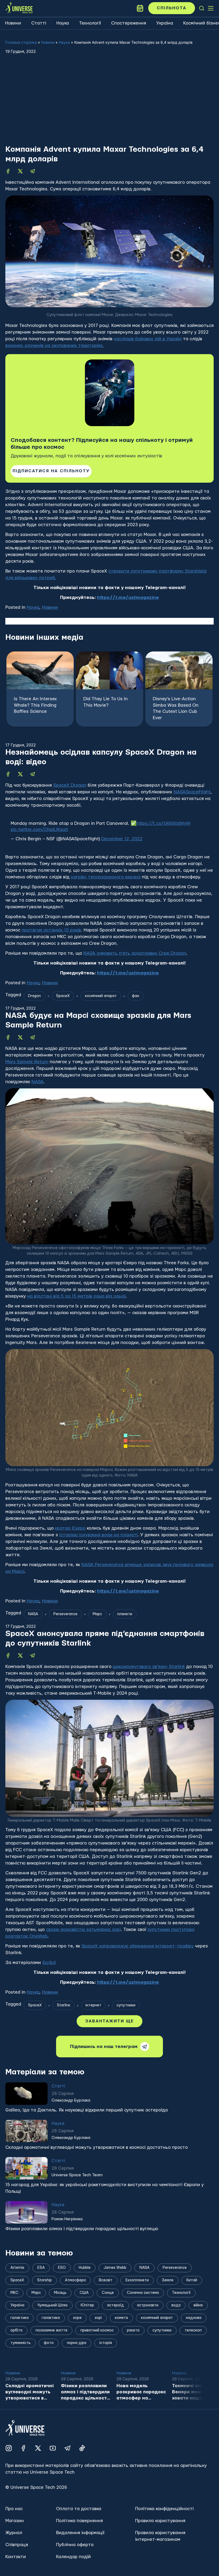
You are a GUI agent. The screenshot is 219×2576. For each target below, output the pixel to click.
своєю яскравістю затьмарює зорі (83, 1929)
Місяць (63, 2058)
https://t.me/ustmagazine (128, 597)
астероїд (116, 2358)
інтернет (93, 2005)
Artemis (35, 2058)
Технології (90, 23)
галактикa (19, 2371)
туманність (21, 2396)
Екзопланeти (137, 2333)
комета (121, 2371)
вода (176, 2358)
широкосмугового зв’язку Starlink (149, 1667)
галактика (51, 2371)
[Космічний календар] (140, 8)
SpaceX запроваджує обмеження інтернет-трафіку (138, 1946)
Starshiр (44, 2333)
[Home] (19, 8)
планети (125, 1614)
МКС (14, 2346)
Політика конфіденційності (164, 2561)
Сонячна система (143, 2346)
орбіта (16, 2383)
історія (106, 2396)
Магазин (15, 2573)
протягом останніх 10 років (51, 930)
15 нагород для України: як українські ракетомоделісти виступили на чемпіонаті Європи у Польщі (105, 2241)
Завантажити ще (109, 2074)
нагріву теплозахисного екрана (106, 877)
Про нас (14, 2561)
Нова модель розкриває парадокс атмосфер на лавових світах (141, 2445)
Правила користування (160, 2573)
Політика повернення (79, 2573)
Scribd (49, 1963)
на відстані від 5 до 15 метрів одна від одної (76, 1296)
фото (49, 2396)
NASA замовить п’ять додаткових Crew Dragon (135, 953)
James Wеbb (115, 2321)
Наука (63, 23)
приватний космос (97, 2383)
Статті (39, 23)
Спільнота (172, 8)
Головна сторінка (21, 42)
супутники (126, 2005)
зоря (77, 2371)
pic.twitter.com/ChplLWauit (39, 829)
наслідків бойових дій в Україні (148, 339)
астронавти (148, 2358)
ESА (41, 2321)
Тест (89, 2058)
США (84, 2346)
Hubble (85, 2321)
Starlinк (64, 2005)
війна (198, 2358)
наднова (194, 2371)
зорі (98, 2371)
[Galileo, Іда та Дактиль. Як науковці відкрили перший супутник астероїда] (26, 2146)
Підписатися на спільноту (51, 471)
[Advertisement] (109, 105)
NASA (38, 1082)
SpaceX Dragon (70, 785)
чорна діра (77, 2396)
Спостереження (129, 23)
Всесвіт (106, 2333)
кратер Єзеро (70, 1528)
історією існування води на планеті (98, 1535)
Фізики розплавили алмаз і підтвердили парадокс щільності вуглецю (82, 2281)
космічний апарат (101, 996)
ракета (133, 2383)
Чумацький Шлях (52, 2358)
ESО (62, 2321)
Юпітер (87, 2358)
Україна (165, 23)
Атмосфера (75, 2333)
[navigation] (202, 8)
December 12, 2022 (122, 839)
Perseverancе (65, 1614)
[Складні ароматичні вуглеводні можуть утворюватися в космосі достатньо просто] (26, 2184)
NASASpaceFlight (192, 792)
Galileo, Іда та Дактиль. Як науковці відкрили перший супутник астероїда (87, 2163)
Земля (168, 2333)
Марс (97, 1614)
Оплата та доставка (79, 2561)
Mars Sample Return (27, 1062)
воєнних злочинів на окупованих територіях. (55, 345)
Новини (13, 23)
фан (136, 996)
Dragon (34, 996)
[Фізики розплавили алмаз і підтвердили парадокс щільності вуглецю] (26, 2265)
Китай (192, 2333)
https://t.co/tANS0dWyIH (163, 823)
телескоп (193, 2383)
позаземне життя (51, 2383)
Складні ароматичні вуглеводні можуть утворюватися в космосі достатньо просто (97, 2200)
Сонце (108, 2346)
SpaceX (63, 996)
